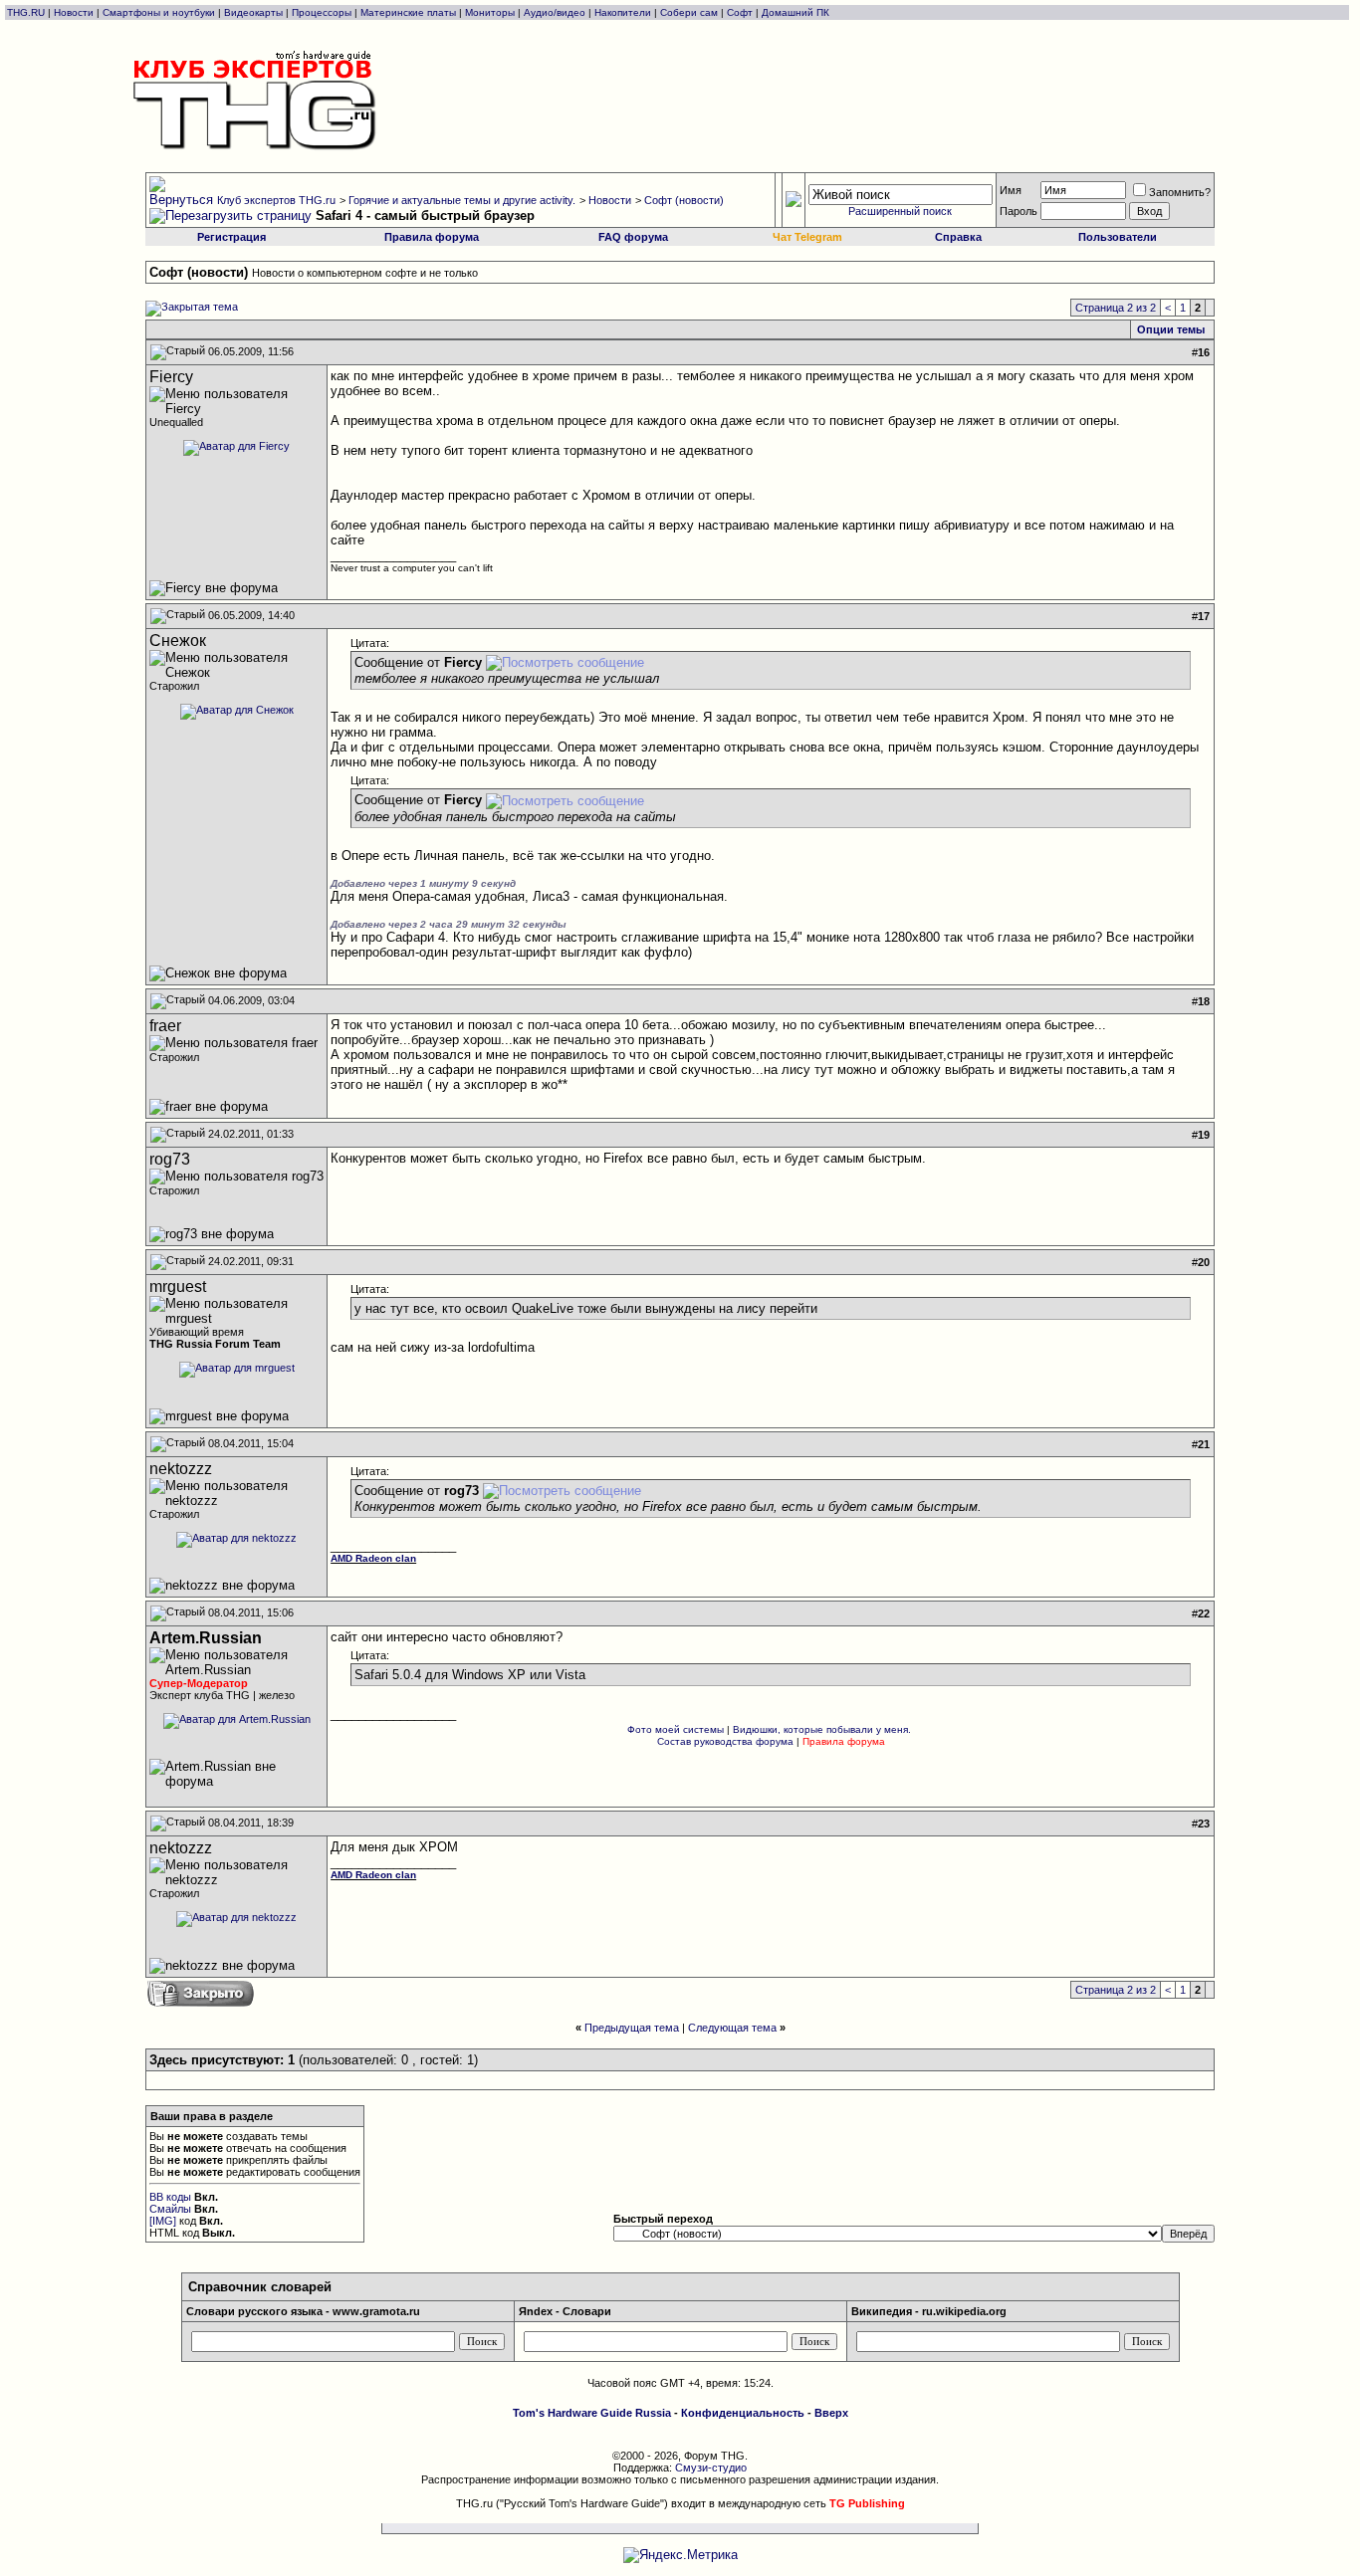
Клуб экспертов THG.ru (276, 200)
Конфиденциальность (743, 2413)
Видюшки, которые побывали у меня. (822, 1729)
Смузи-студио (711, 2468)
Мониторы (490, 12)
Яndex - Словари (565, 2311)
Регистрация (231, 237)
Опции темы (1171, 329)
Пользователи (1118, 237)
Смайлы (170, 2209)
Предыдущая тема (632, 2028)
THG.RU (27, 12)
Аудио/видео (555, 12)
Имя (1011, 190)
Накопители (623, 12)
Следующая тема (732, 2028)
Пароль (1019, 211)
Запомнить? (1180, 192)
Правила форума (432, 237)
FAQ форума (633, 237)
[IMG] (163, 2221)
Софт (740, 12)
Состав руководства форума (725, 1741)
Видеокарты (253, 12)
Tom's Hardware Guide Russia (592, 2413)
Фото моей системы (676, 1729)
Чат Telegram (807, 237)
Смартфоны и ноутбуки (159, 12)
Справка (958, 237)
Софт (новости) (684, 200)
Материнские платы (408, 12)
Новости (74, 12)
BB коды (170, 2197)
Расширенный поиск (900, 211)
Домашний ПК (795, 12)
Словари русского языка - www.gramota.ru (303, 2311)
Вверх (831, 2413)
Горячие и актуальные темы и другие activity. (462, 200)
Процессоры (322, 12)
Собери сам (689, 12)
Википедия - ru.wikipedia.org (929, 2311)
